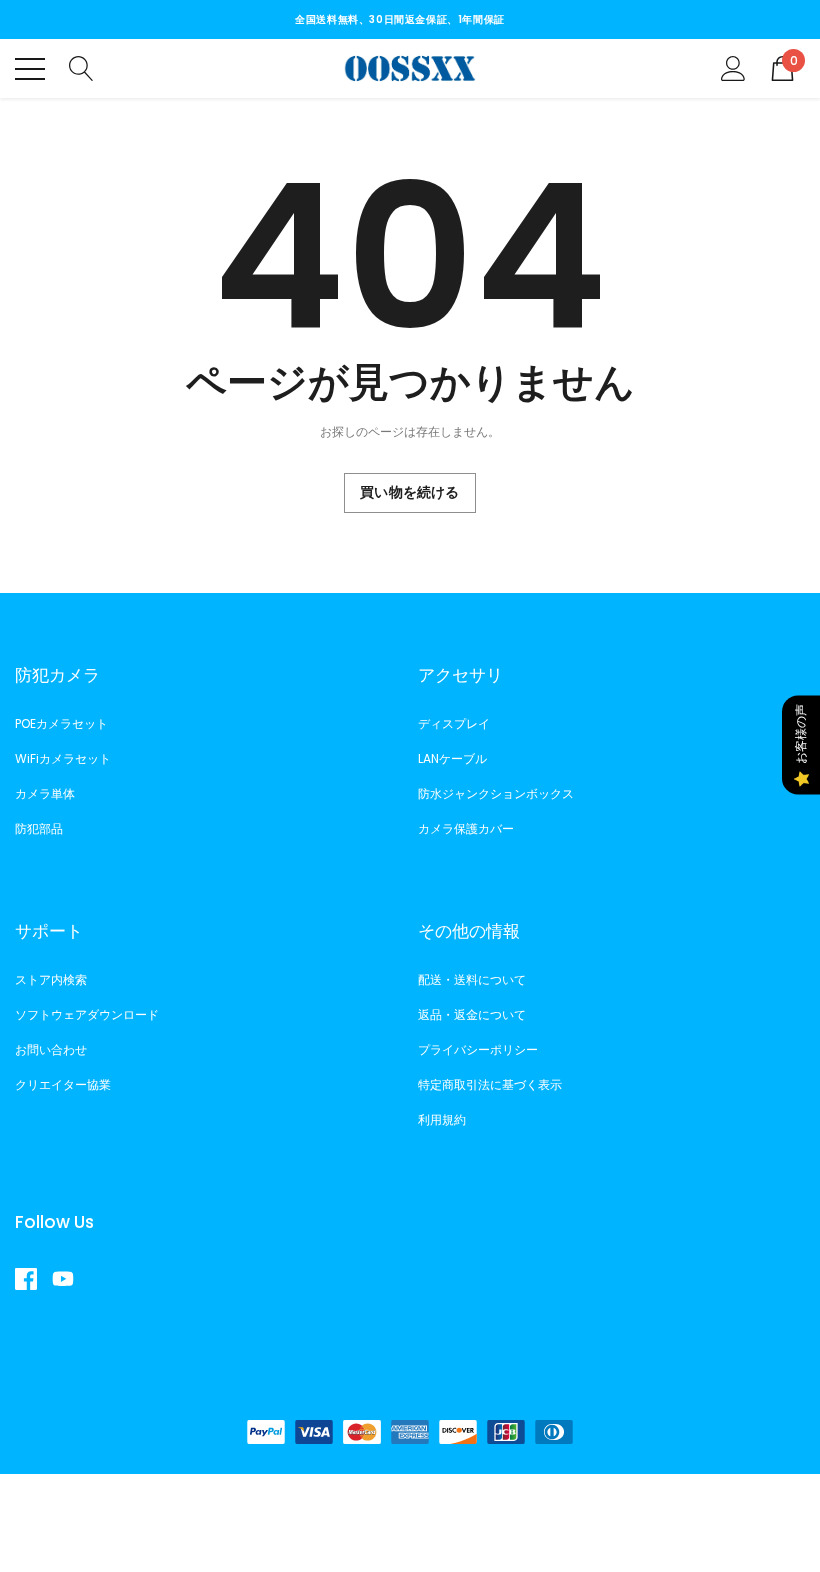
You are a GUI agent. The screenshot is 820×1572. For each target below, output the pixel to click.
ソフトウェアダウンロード (87, 1014)
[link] (33, 1279)
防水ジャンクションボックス (496, 793)
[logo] (410, 68)
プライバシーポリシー (478, 1049)
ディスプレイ (454, 723)
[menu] (30, 69)
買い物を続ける (409, 492)
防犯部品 (39, 828)
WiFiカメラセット (63, 758)
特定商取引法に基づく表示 (490, 1084)
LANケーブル (452, 758)
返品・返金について (472, 1014)
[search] (81, 67)
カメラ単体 (45, 793)
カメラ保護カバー (466, 828)
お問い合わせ (51, 1049)
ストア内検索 (51, 979)
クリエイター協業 (63, 1084)
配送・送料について (472, 979)
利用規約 (442, 1119)
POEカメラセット (61, 723)
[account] (733, 67)
